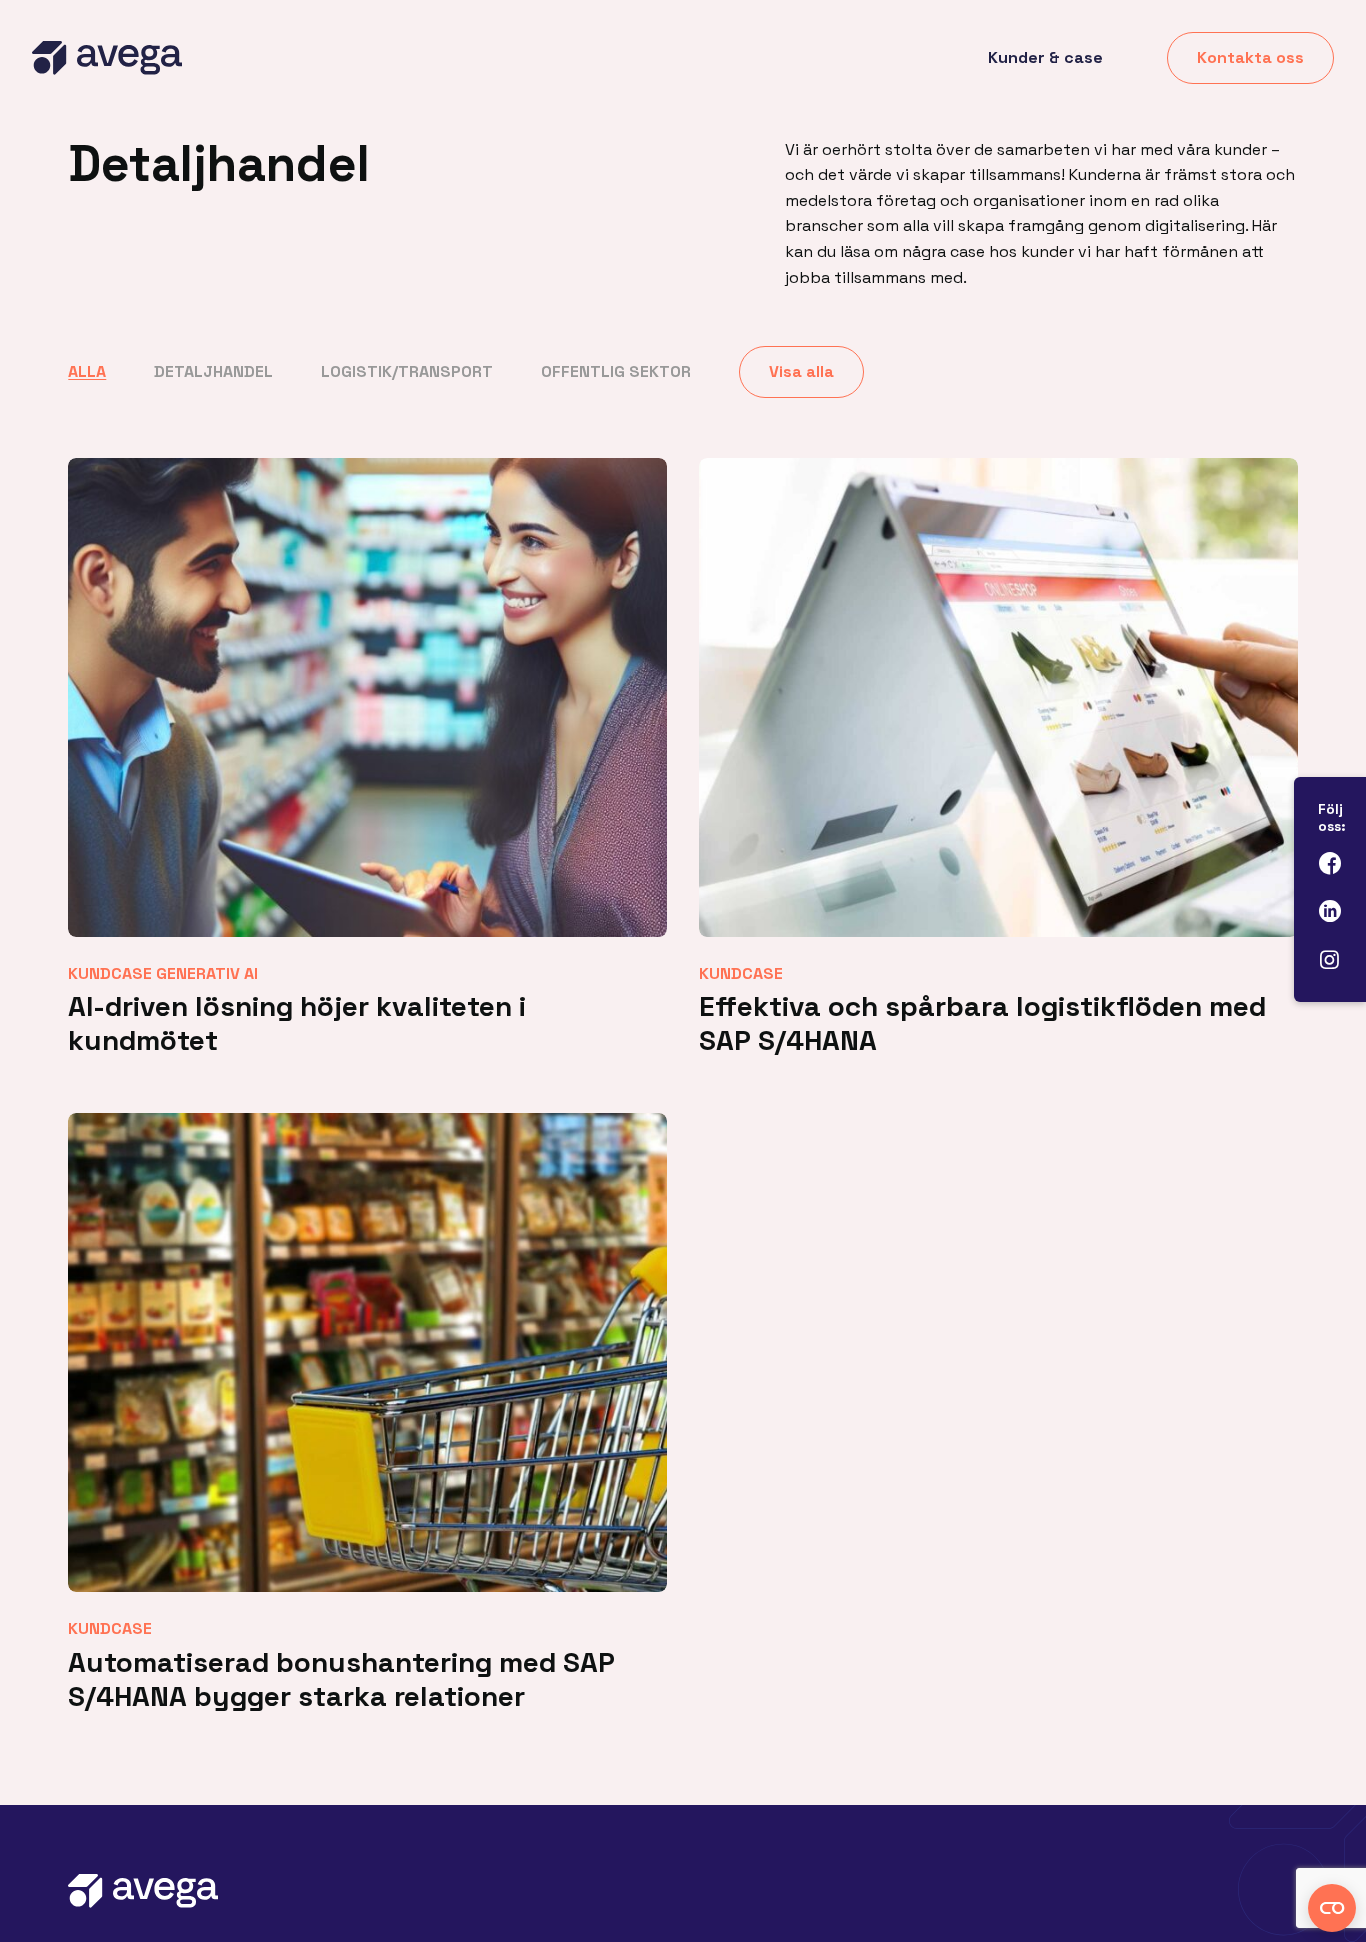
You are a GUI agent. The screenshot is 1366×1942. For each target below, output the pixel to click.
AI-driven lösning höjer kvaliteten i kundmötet (297, 1023)
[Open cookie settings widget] (1332, 1908)
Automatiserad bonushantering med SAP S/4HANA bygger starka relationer (341, 1679)
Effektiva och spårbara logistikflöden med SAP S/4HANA (982, 1023)
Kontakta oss (1250, 57)
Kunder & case (1045, 57)
